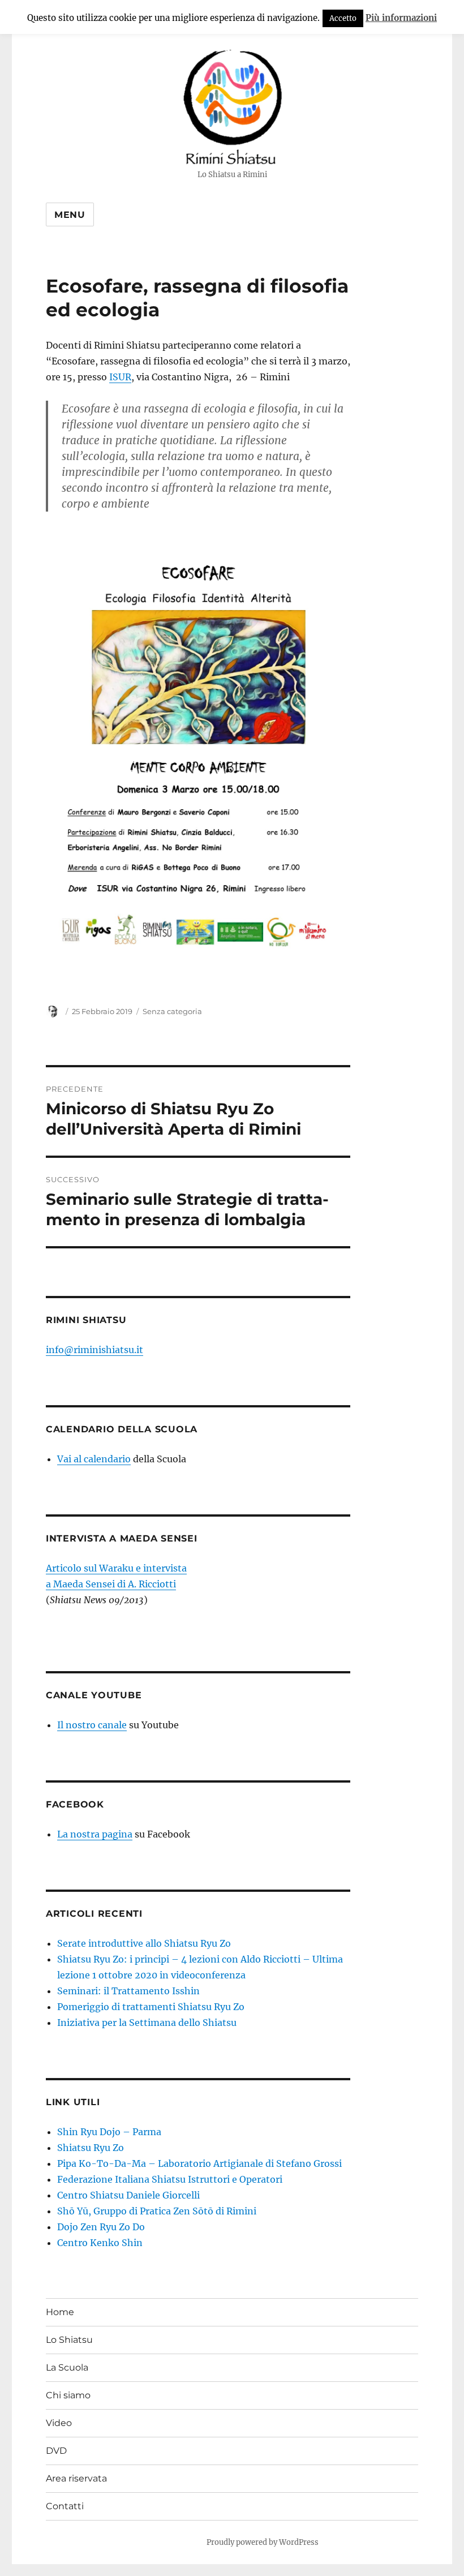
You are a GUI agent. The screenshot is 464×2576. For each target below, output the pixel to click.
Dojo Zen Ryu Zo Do (101, 2227)
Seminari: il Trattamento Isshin (128, 1991)
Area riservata (76, 2478)
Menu (70, 215)
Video (59, 2423)
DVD (56, 2451)
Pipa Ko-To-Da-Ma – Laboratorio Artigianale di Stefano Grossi (199, 2163)
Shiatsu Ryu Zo (91, 2148)
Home (60, 2312)
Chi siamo (68, 2395)
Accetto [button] (343, 18)
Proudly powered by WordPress (263, 2542)
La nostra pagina (95, 1834)
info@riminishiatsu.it (94, 1350)
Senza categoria (172, 1011)
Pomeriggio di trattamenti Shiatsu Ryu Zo (151, 2007)
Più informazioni (401, 18)
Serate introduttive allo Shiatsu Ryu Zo (144, 1943)
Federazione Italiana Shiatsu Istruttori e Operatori (170, 2179)
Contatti (65, 2506)
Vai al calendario (94, 1459)
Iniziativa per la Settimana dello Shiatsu (147, 2023)
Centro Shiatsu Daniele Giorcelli (128, 2195)
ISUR (120, 377)
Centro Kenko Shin (100, 2243)
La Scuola (67, 2367)
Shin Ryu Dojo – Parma (109, 2132)
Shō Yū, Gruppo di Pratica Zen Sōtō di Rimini (157, 2211)
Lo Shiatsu (69, 2340)
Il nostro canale (92, 1725)
